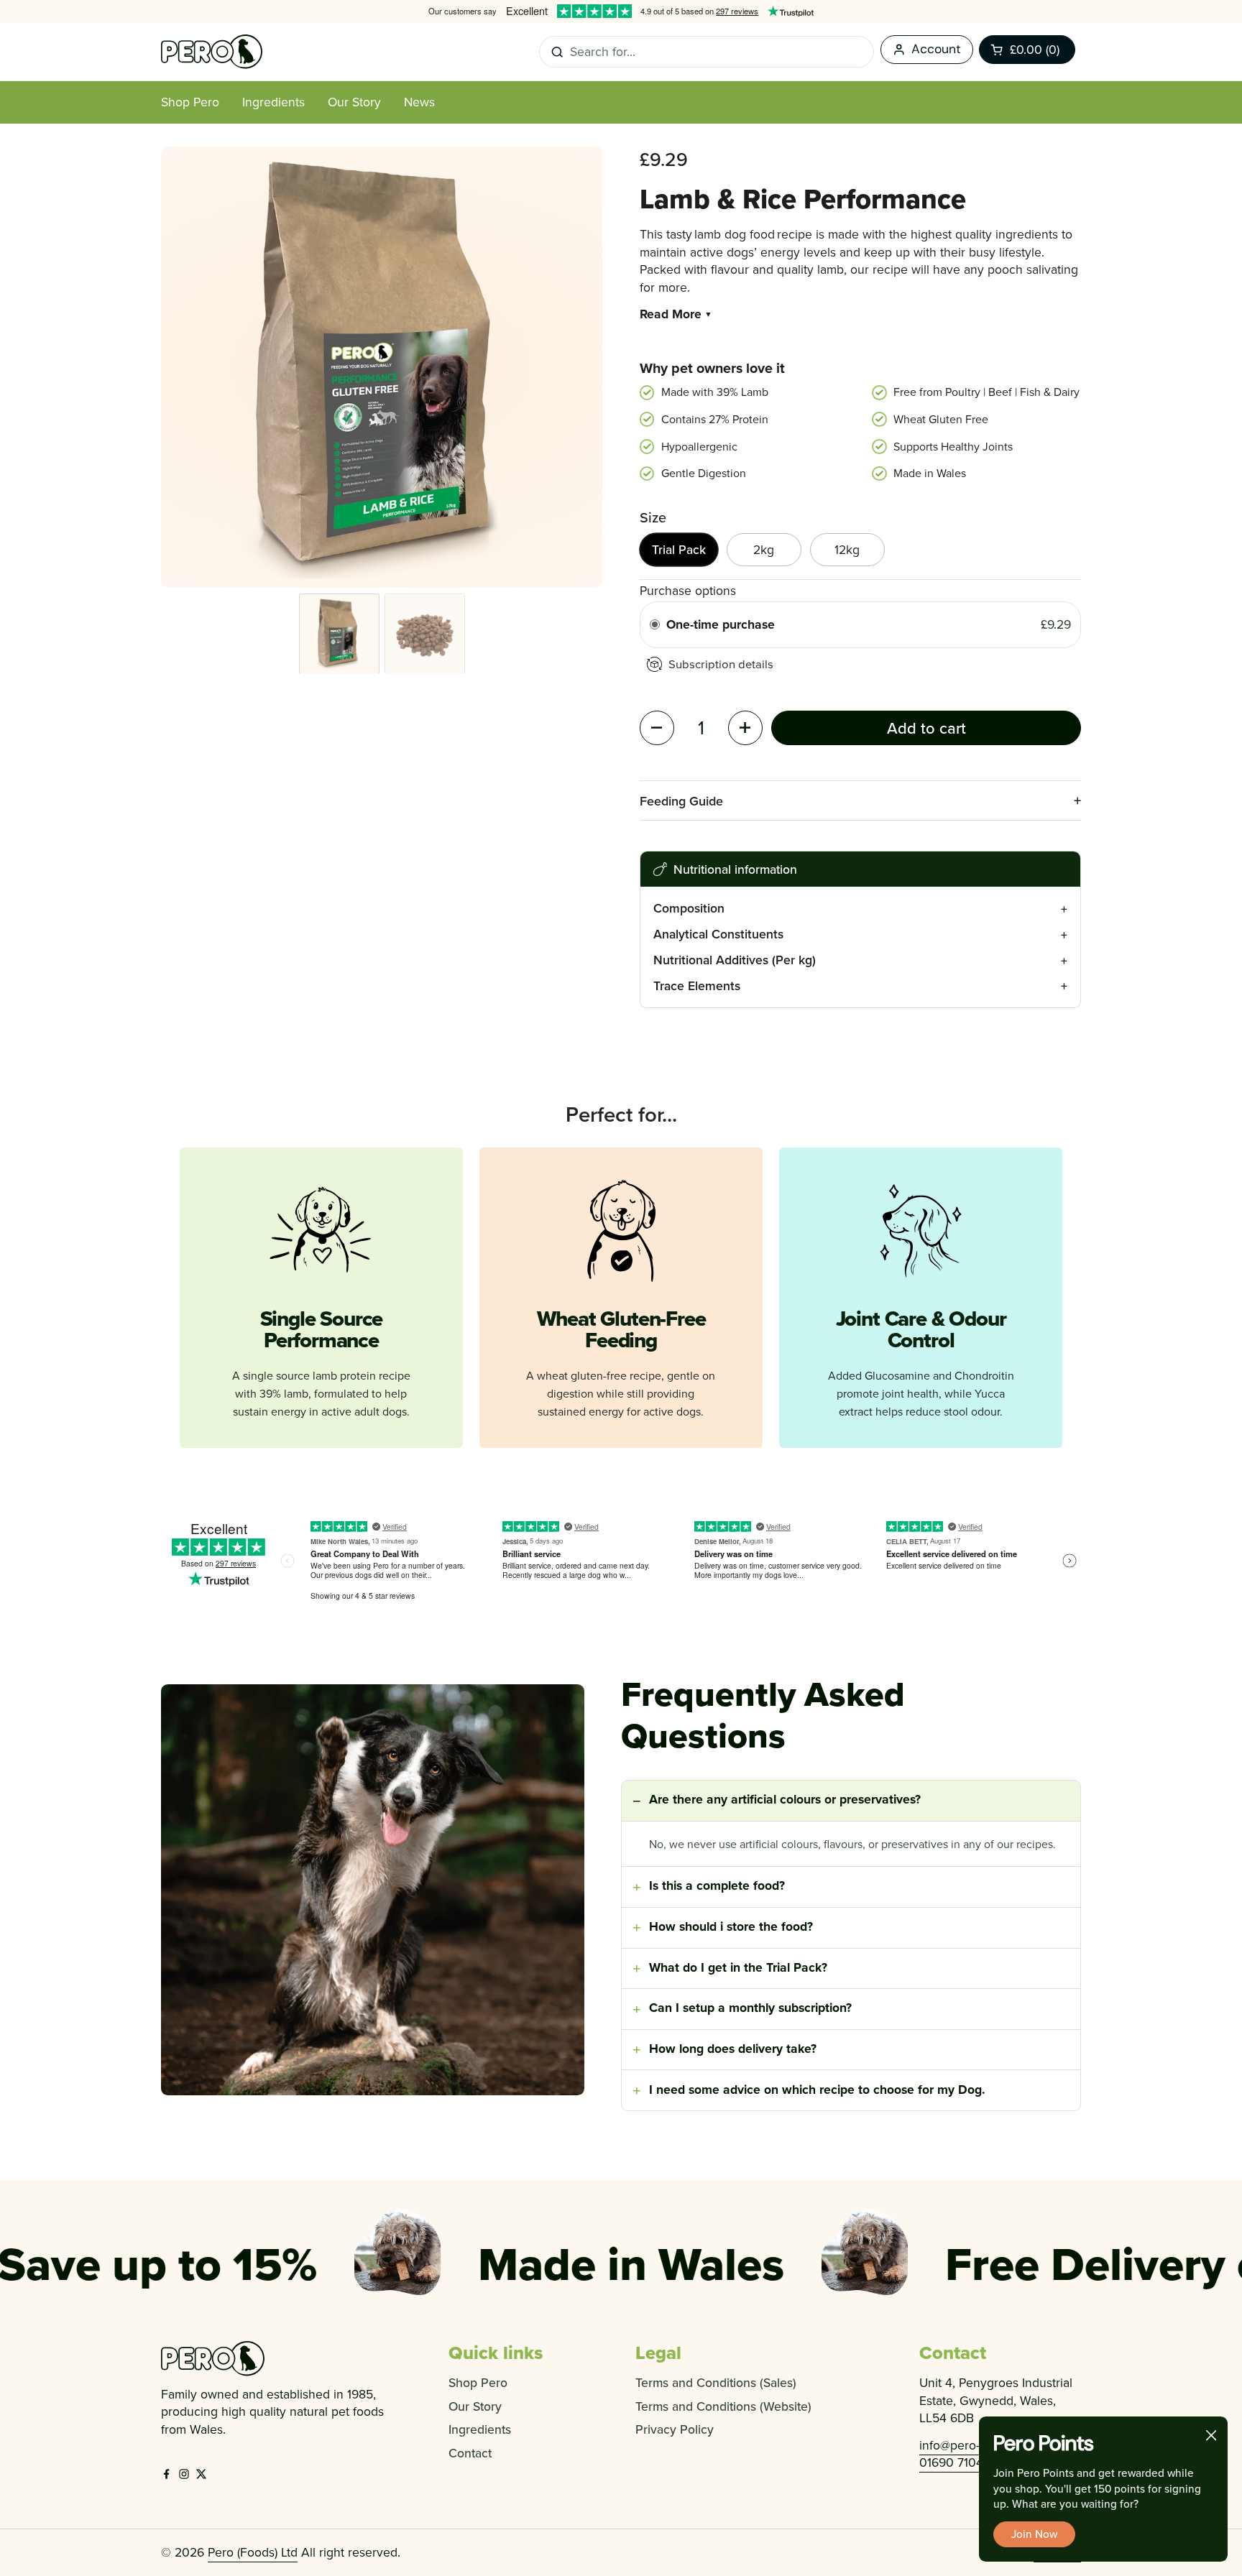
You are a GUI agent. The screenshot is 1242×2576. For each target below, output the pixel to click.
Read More (676, 314)
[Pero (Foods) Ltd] (212, 52)
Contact (470, 2453)
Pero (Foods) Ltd (253, 2552)
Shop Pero (478, 2382)
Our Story (475, 2406)
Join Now (1034, 2534)
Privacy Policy (675, 2429)
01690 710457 (958, 2462)
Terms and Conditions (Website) (723, 2406)
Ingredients (480, 2429)
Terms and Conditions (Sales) (716, 2382)
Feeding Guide (681, 801)
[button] (1027, 50)
